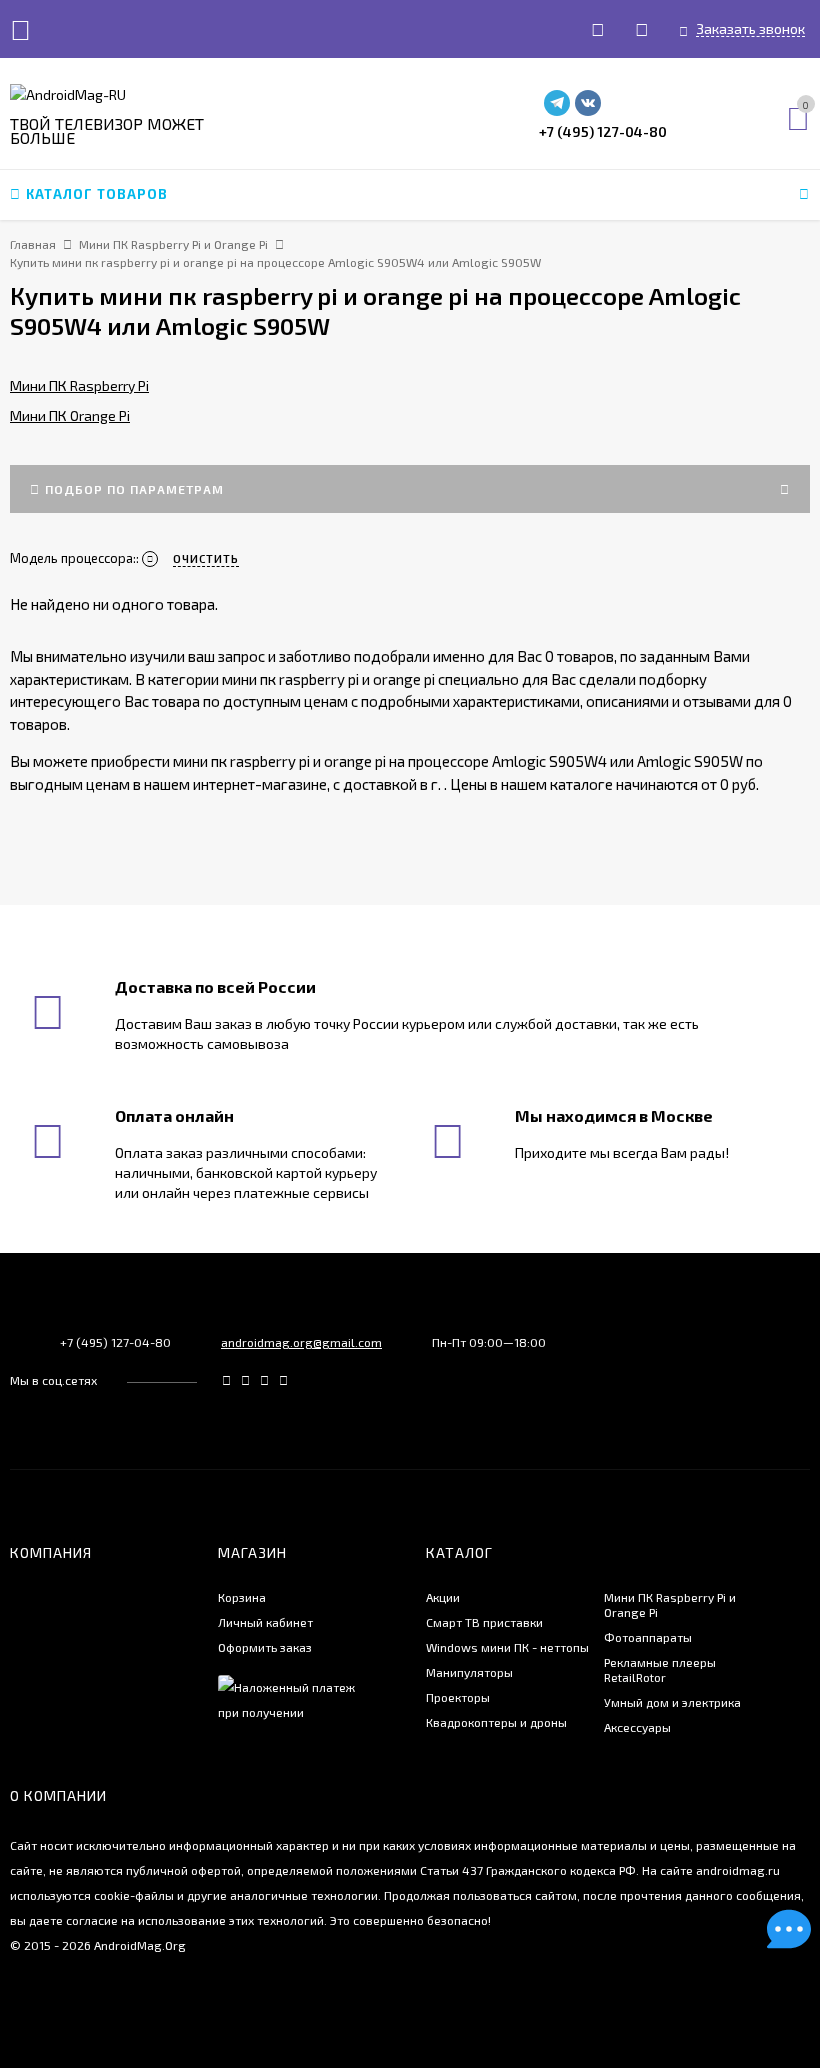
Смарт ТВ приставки (484, 1622)
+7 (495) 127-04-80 (603, 131)
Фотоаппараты (648, 1637)
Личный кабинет (265, 1622)
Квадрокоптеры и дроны (496, 1722)
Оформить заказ (265, 1647)
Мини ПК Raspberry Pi (79, 385)
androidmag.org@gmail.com (301, 1342)
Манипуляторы (469, 1672)
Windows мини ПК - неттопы (507, 1647)
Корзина (242, 1597)
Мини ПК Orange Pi (70, 415)
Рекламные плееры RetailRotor (660, 1669)
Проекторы (458, 1697)
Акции (443, 1597)
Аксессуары (637, 1727)
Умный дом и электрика (672, 1702)
